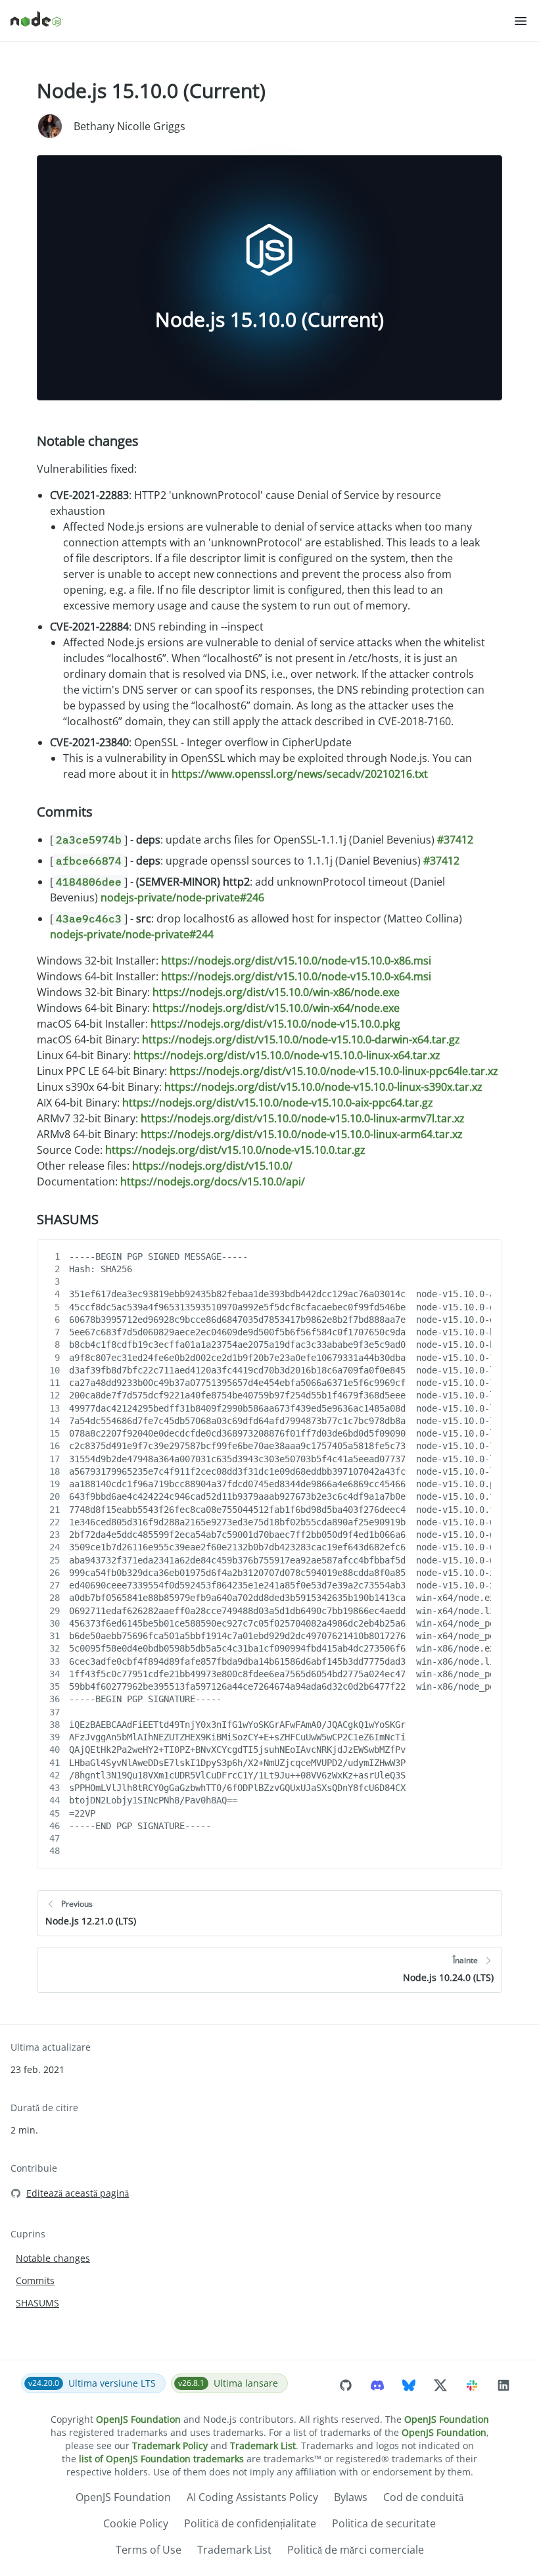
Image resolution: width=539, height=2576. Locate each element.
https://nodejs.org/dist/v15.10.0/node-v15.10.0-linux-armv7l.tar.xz (303, 1118)
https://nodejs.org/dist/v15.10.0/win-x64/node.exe (276, 1008)
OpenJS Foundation (138, 2419)
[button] (521, 21)
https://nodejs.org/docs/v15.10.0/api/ (213, 1181)
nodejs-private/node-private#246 (182, 897)
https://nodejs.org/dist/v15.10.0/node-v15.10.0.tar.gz (235, 1150)
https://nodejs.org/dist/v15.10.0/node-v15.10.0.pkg (275, 1024)
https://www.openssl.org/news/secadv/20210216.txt (300, 774)
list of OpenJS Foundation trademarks (161, 2459)
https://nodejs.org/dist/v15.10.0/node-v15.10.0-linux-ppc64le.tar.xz (334, 1071)
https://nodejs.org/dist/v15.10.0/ (212, 1166)
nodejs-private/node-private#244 (132, 934)
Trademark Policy (170, 2445)
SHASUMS (68, 1219)
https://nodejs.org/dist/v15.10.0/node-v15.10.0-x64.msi (296, 976)
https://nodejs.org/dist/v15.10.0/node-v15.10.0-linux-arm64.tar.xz (302, 1134)
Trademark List (263, 2445)
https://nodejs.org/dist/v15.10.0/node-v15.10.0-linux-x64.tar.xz (287, 1055)
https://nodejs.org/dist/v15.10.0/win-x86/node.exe (276, 992)
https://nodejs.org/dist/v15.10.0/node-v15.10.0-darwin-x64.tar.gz (301, 1039)
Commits (65, 812)
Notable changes (88, 441)
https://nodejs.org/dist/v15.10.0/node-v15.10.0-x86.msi (296, 961)
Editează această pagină (78, 2193)
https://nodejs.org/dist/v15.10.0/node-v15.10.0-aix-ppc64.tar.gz (278, 1103)
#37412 (455, 840)
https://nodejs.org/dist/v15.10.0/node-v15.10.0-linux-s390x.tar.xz (323, 1087)
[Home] (262, 21)
